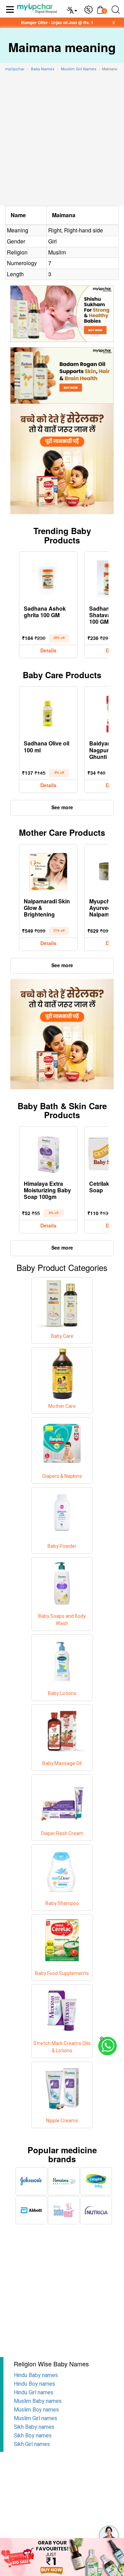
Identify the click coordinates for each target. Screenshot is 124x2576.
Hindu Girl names (34, 2392)
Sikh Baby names (34, 2427)
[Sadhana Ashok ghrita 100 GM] (48, 578)
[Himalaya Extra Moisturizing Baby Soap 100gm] (48, 1153)
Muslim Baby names (38, 2401)
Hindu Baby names (36, 2375)
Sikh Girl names (32, 2444)
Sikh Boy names (33, 2435)
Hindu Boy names (34, 2384)
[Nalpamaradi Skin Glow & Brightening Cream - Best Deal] (48, 870)
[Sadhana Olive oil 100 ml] (48, 712)
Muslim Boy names (36, 2410)
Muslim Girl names (35, 2418)
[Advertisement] (62, 140)
